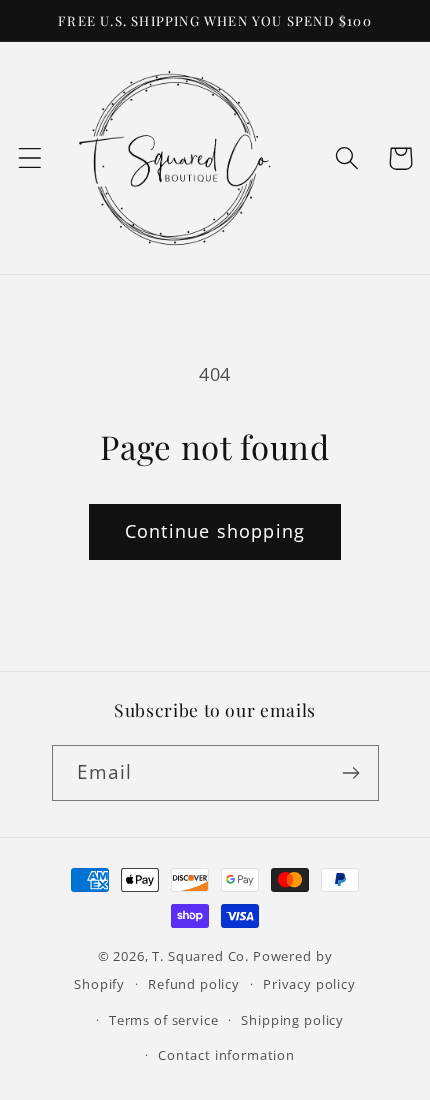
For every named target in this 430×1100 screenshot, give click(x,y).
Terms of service (163, 1020)
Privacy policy (309, 984)
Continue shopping (215, 531)
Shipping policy (292, 1020)
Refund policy (194, 984)
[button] (30, 158)
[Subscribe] (351, 773)
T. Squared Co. (200, 956)
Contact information (226, 1055)
